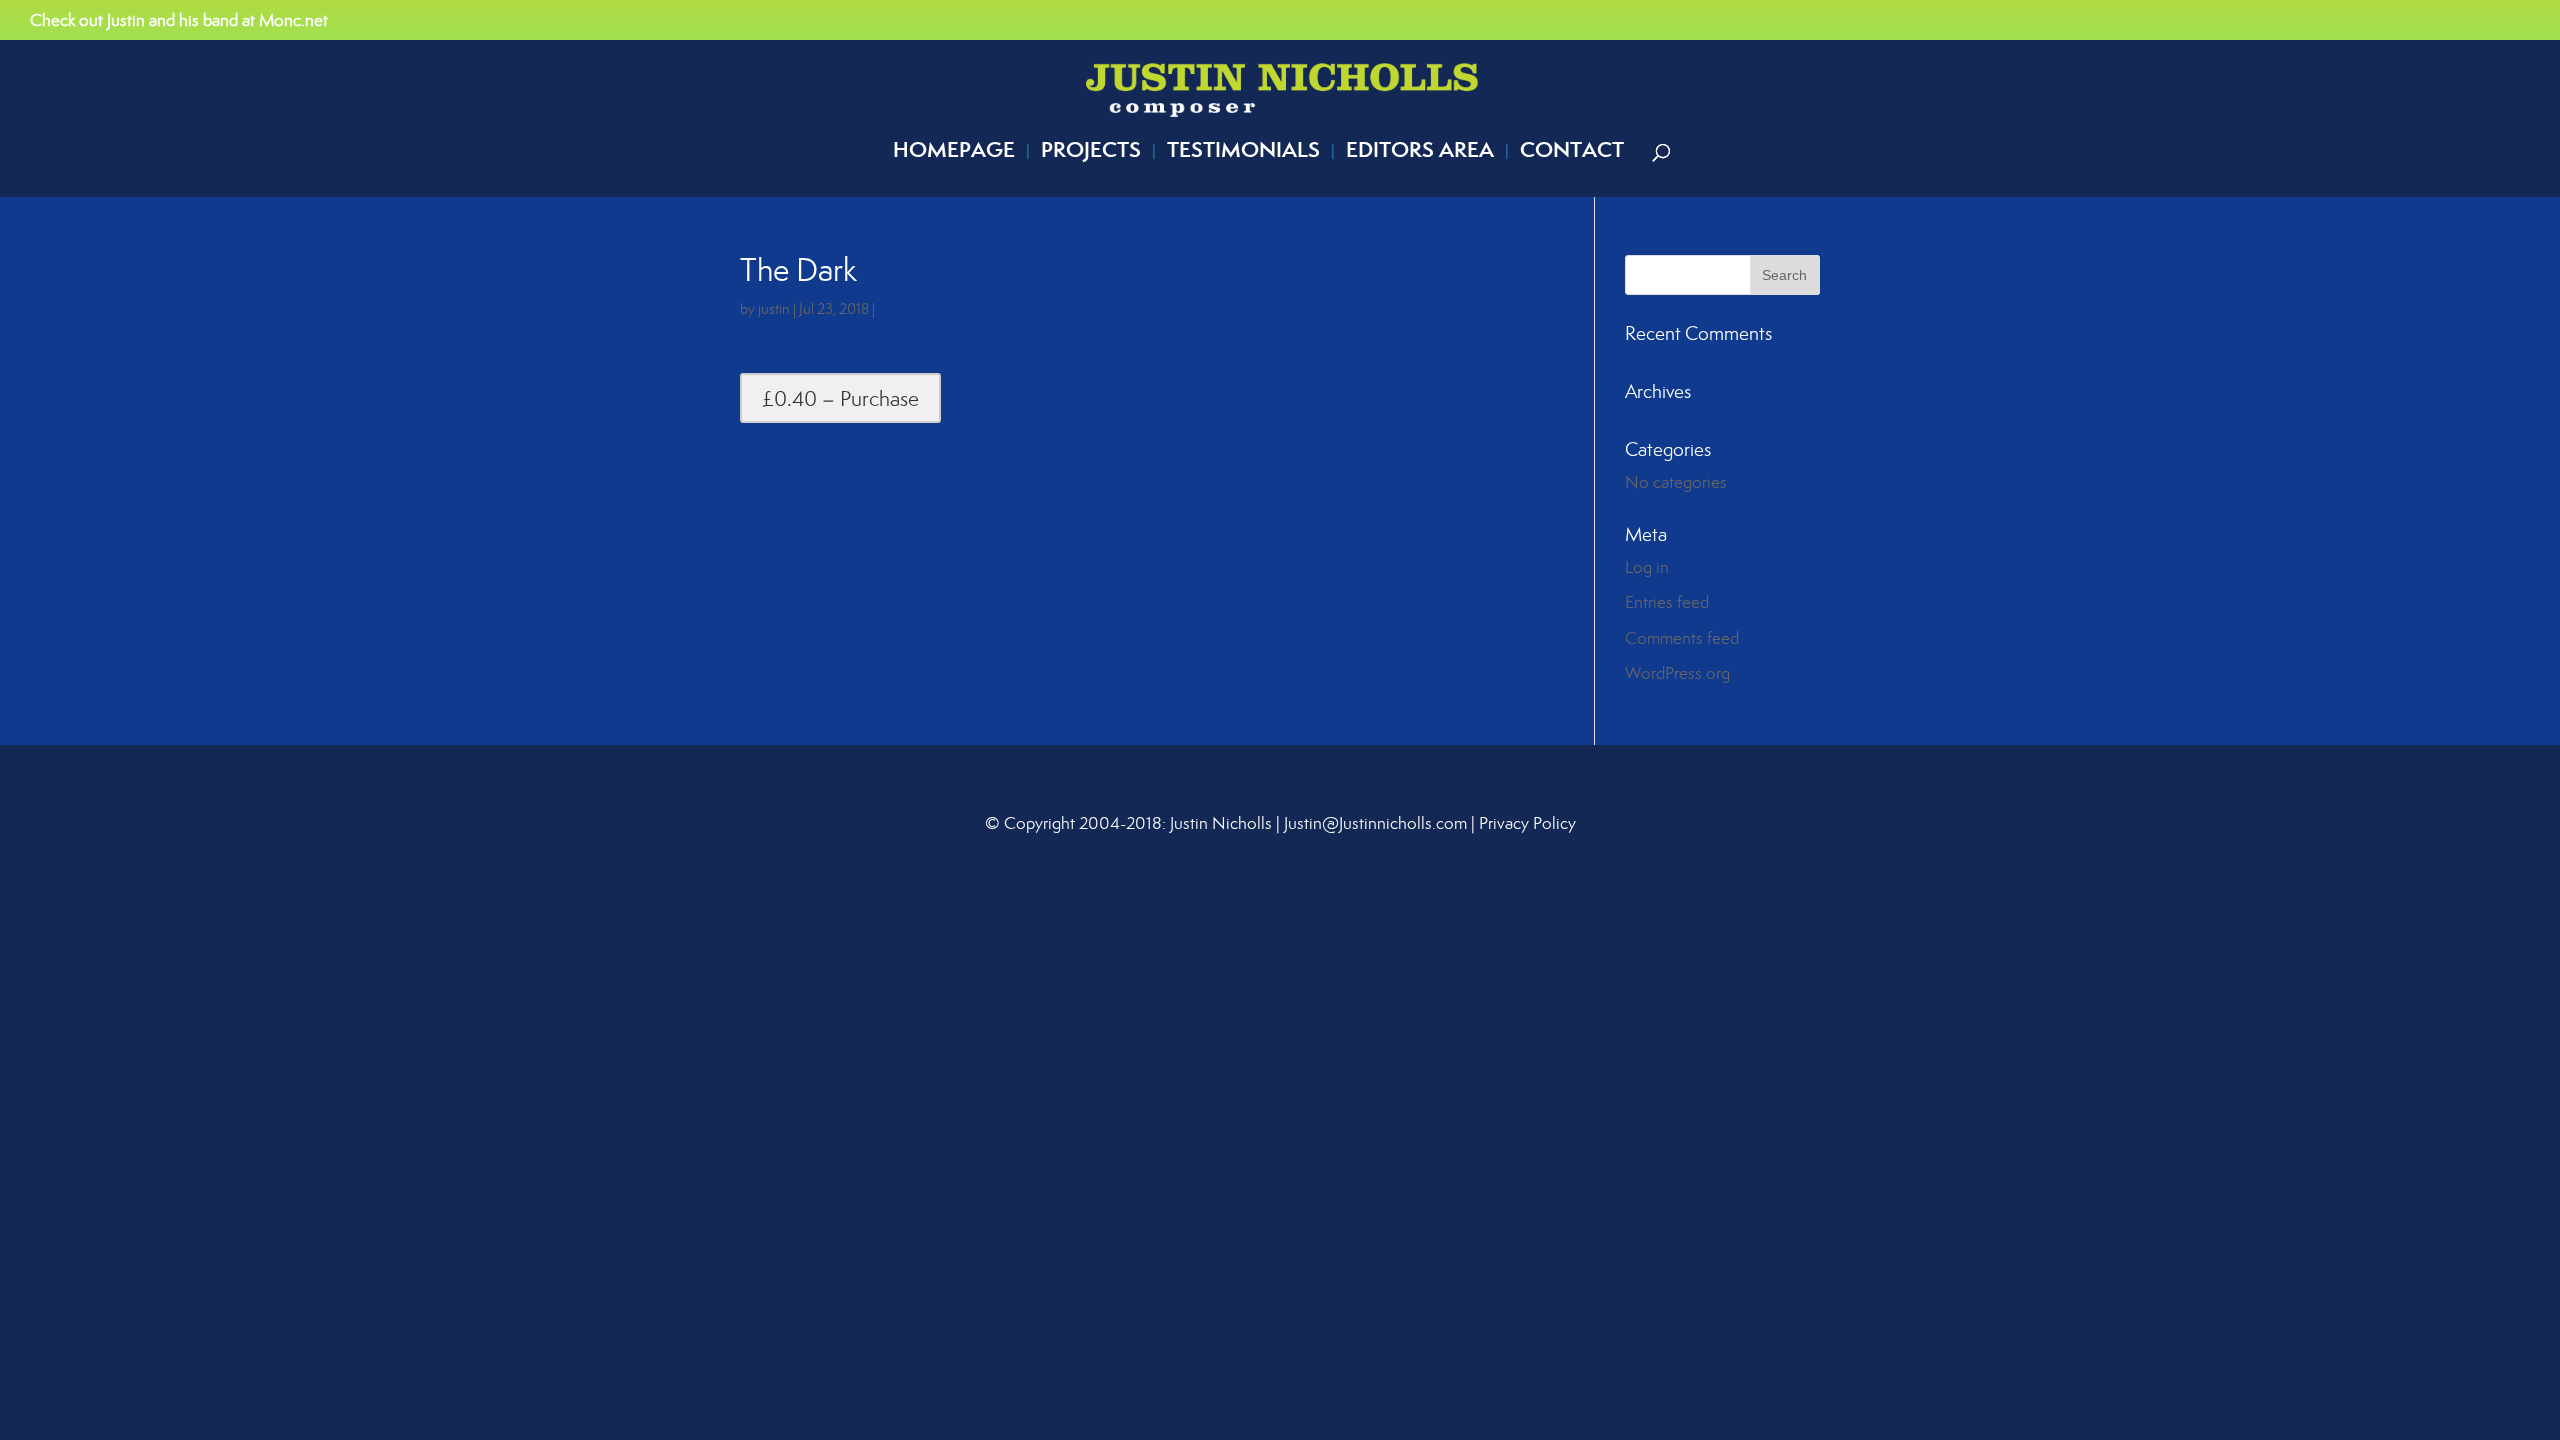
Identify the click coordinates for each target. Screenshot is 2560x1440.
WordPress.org (1677, 673)
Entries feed (1667, 602)
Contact (1572, 153)
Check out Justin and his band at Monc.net (179, 21)
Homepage (954, 153)
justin (774, 308)
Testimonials (1243, 153)
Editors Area (1420, 153)
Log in (1647, 567)
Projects (1091, 153)
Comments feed (1682, 638)
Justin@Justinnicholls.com (1375, 823)
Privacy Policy (1527, 823)
